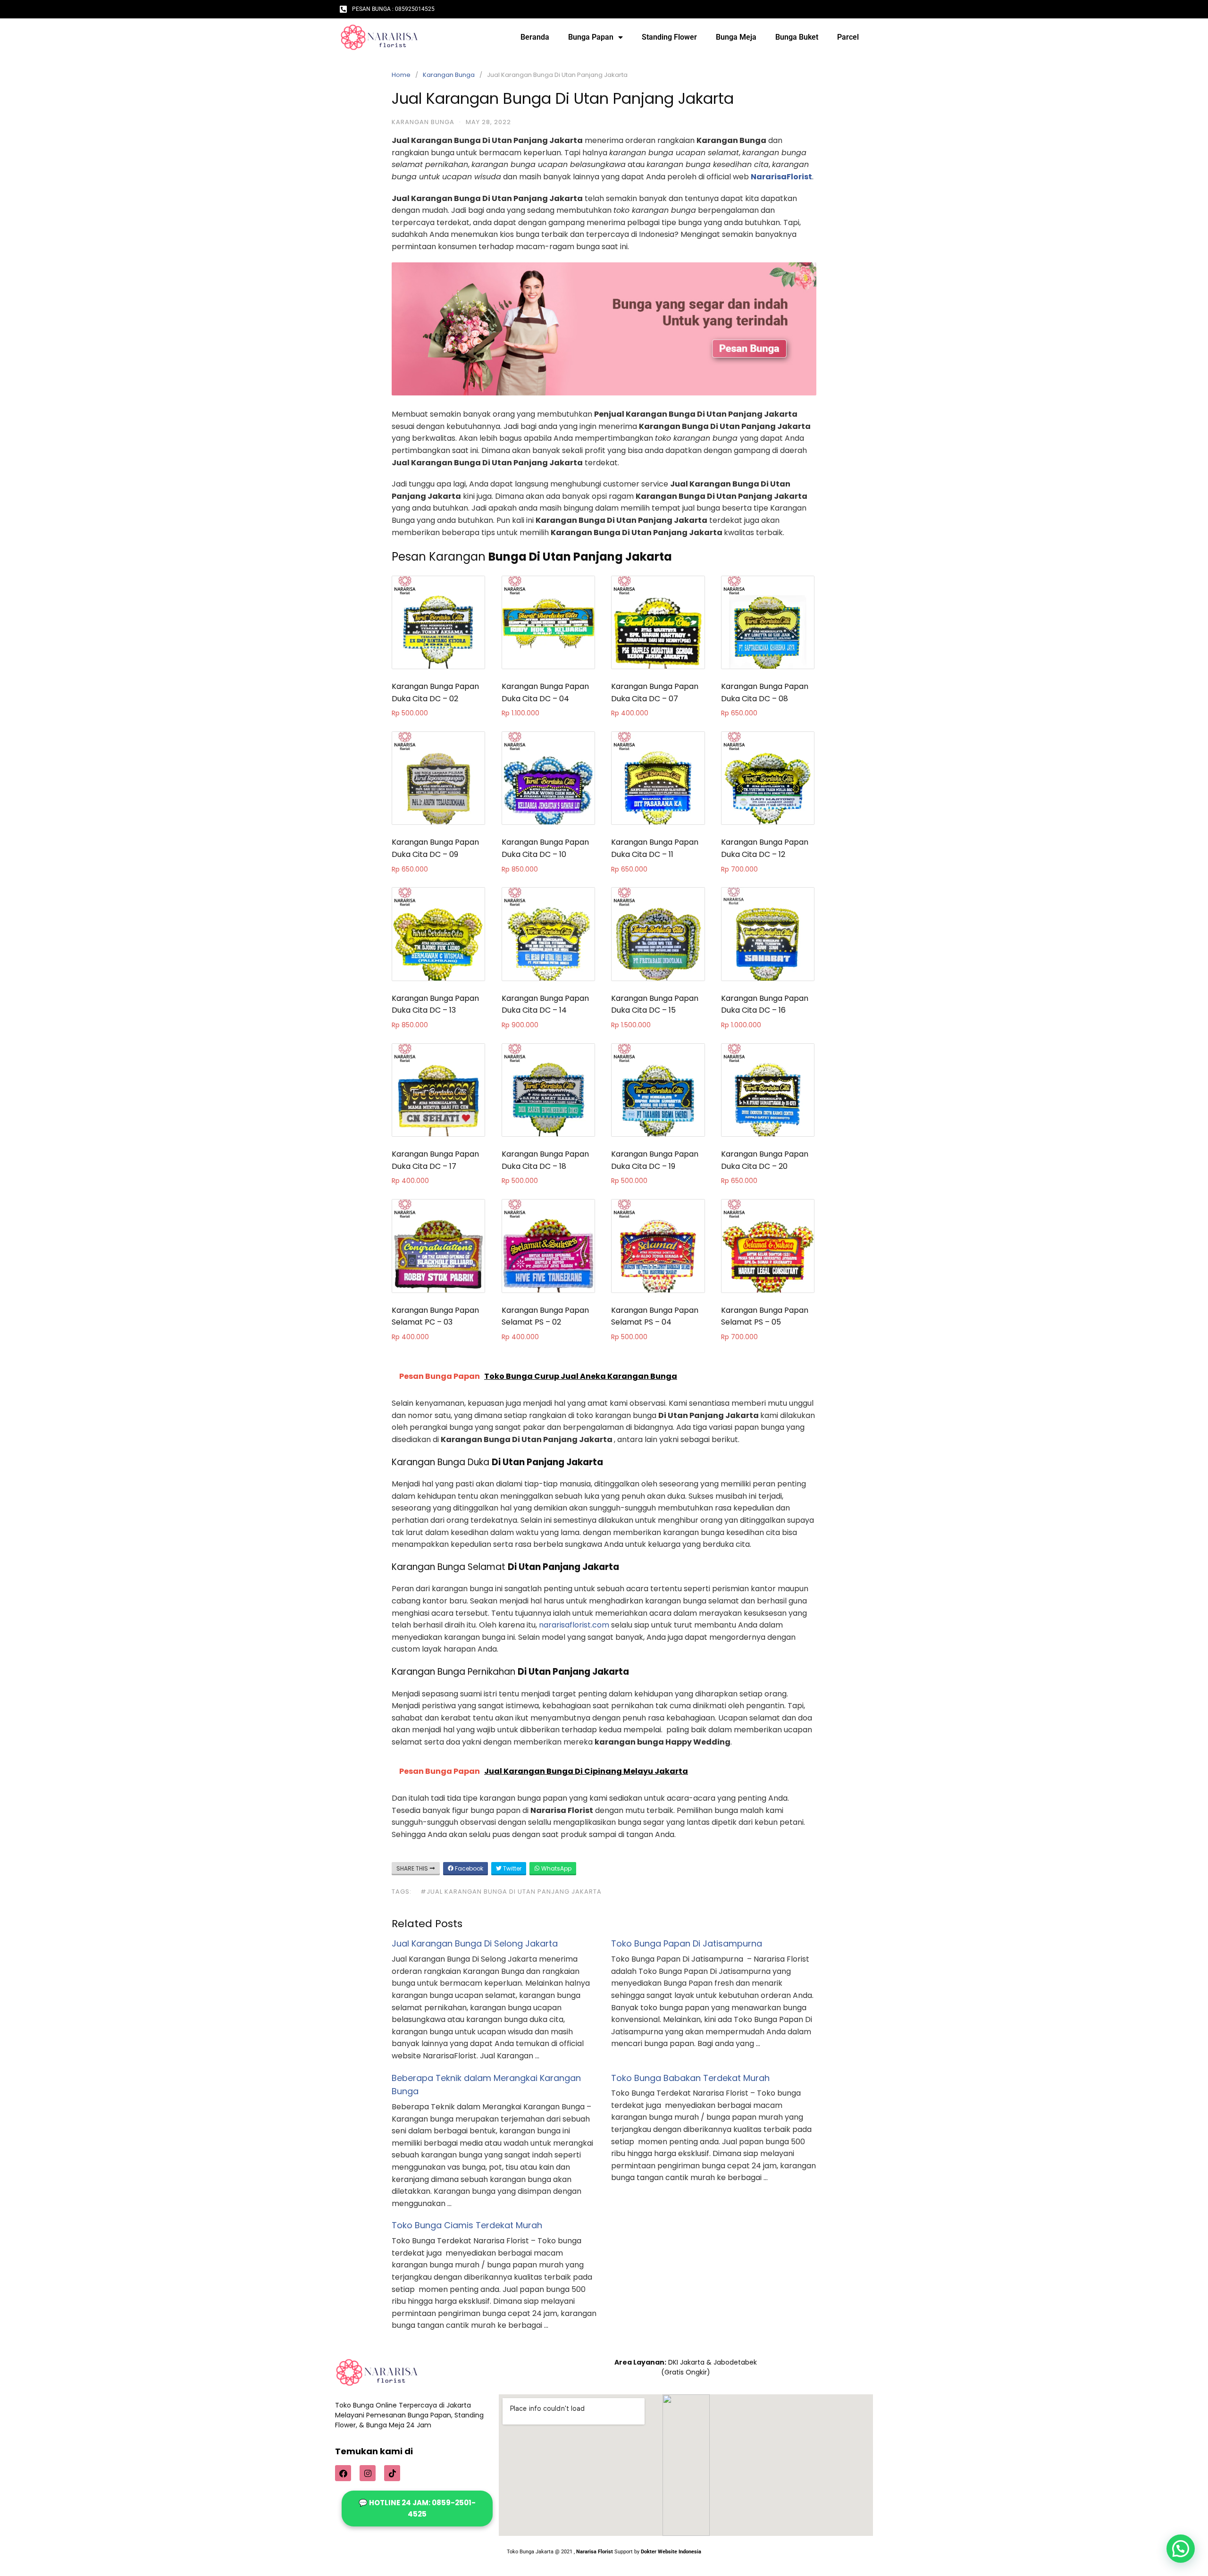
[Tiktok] (392, 2473)
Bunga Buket (797, 37)
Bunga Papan (591, 37)
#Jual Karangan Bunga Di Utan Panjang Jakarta (511, 1892)
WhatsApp (556, 1868)
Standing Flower (669, 37)
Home (401, 75)
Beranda (535, 37)
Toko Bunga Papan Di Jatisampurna (687, 1943)
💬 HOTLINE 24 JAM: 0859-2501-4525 (417, 2508)
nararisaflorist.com (574, 1625)
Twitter (512, 1868)
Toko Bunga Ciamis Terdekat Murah (467, 2225)
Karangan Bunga (449, 75)
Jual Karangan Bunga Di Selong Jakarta (475, 1943)
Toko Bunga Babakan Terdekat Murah (690, 2078)
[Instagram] (368, 2473)
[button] (1181, 2549)
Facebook (468, 1868)
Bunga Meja (736, 37)
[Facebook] (343, 2473)
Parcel (848, 37)
